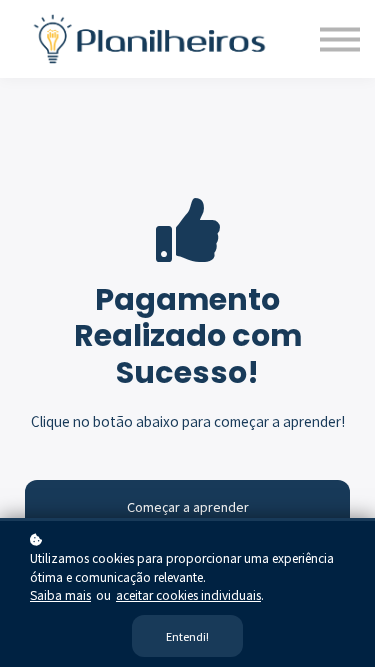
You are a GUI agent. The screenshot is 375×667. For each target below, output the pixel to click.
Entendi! (187, 636)
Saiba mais (60, 594)
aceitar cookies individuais (188, 594)
